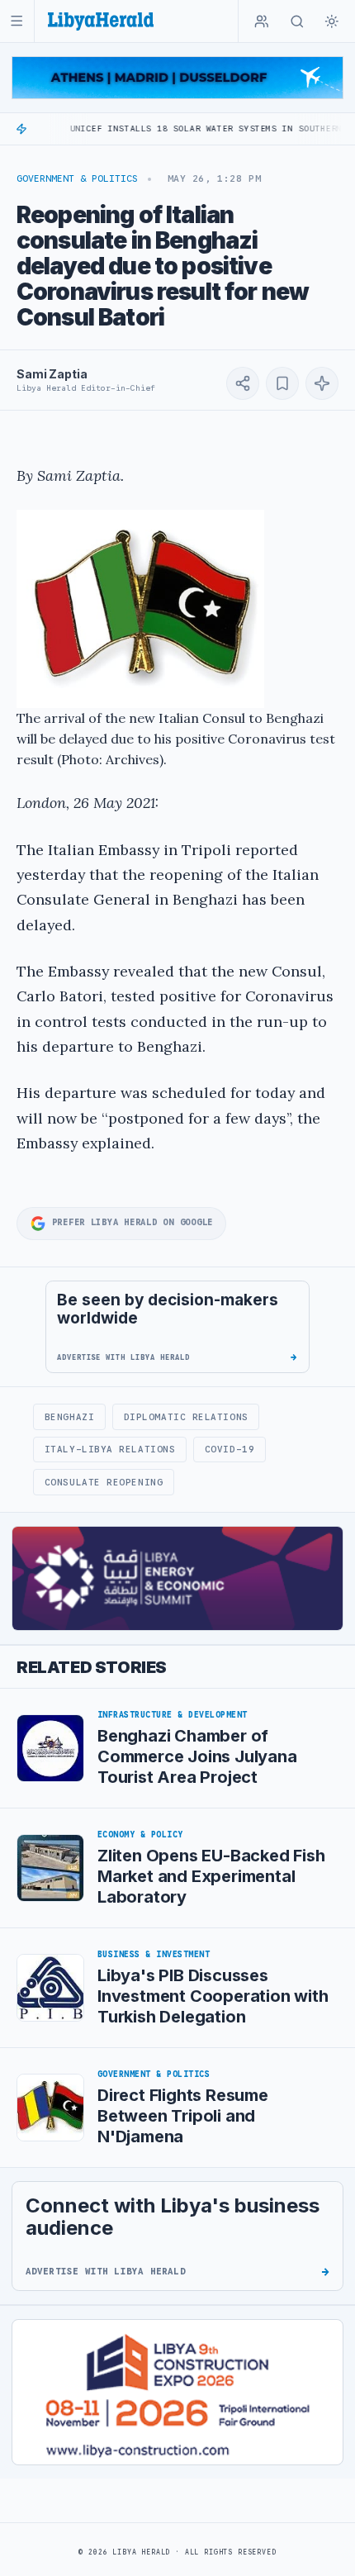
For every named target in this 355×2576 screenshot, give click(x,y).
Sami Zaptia (52, 374)
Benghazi (69, 1417)
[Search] (297, 21)
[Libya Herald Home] (101, 21)
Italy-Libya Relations (110, 1449)
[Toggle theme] (332, 21)
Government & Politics (77, 178)
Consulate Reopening (104, 1482)
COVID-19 (230, 1449)
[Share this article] (243, 383)
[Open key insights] (322, 383)
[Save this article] (282, 383)
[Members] (262, 21)
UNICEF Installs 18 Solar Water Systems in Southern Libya (188, 128)
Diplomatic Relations (186, 1417)
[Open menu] (17, 21)
